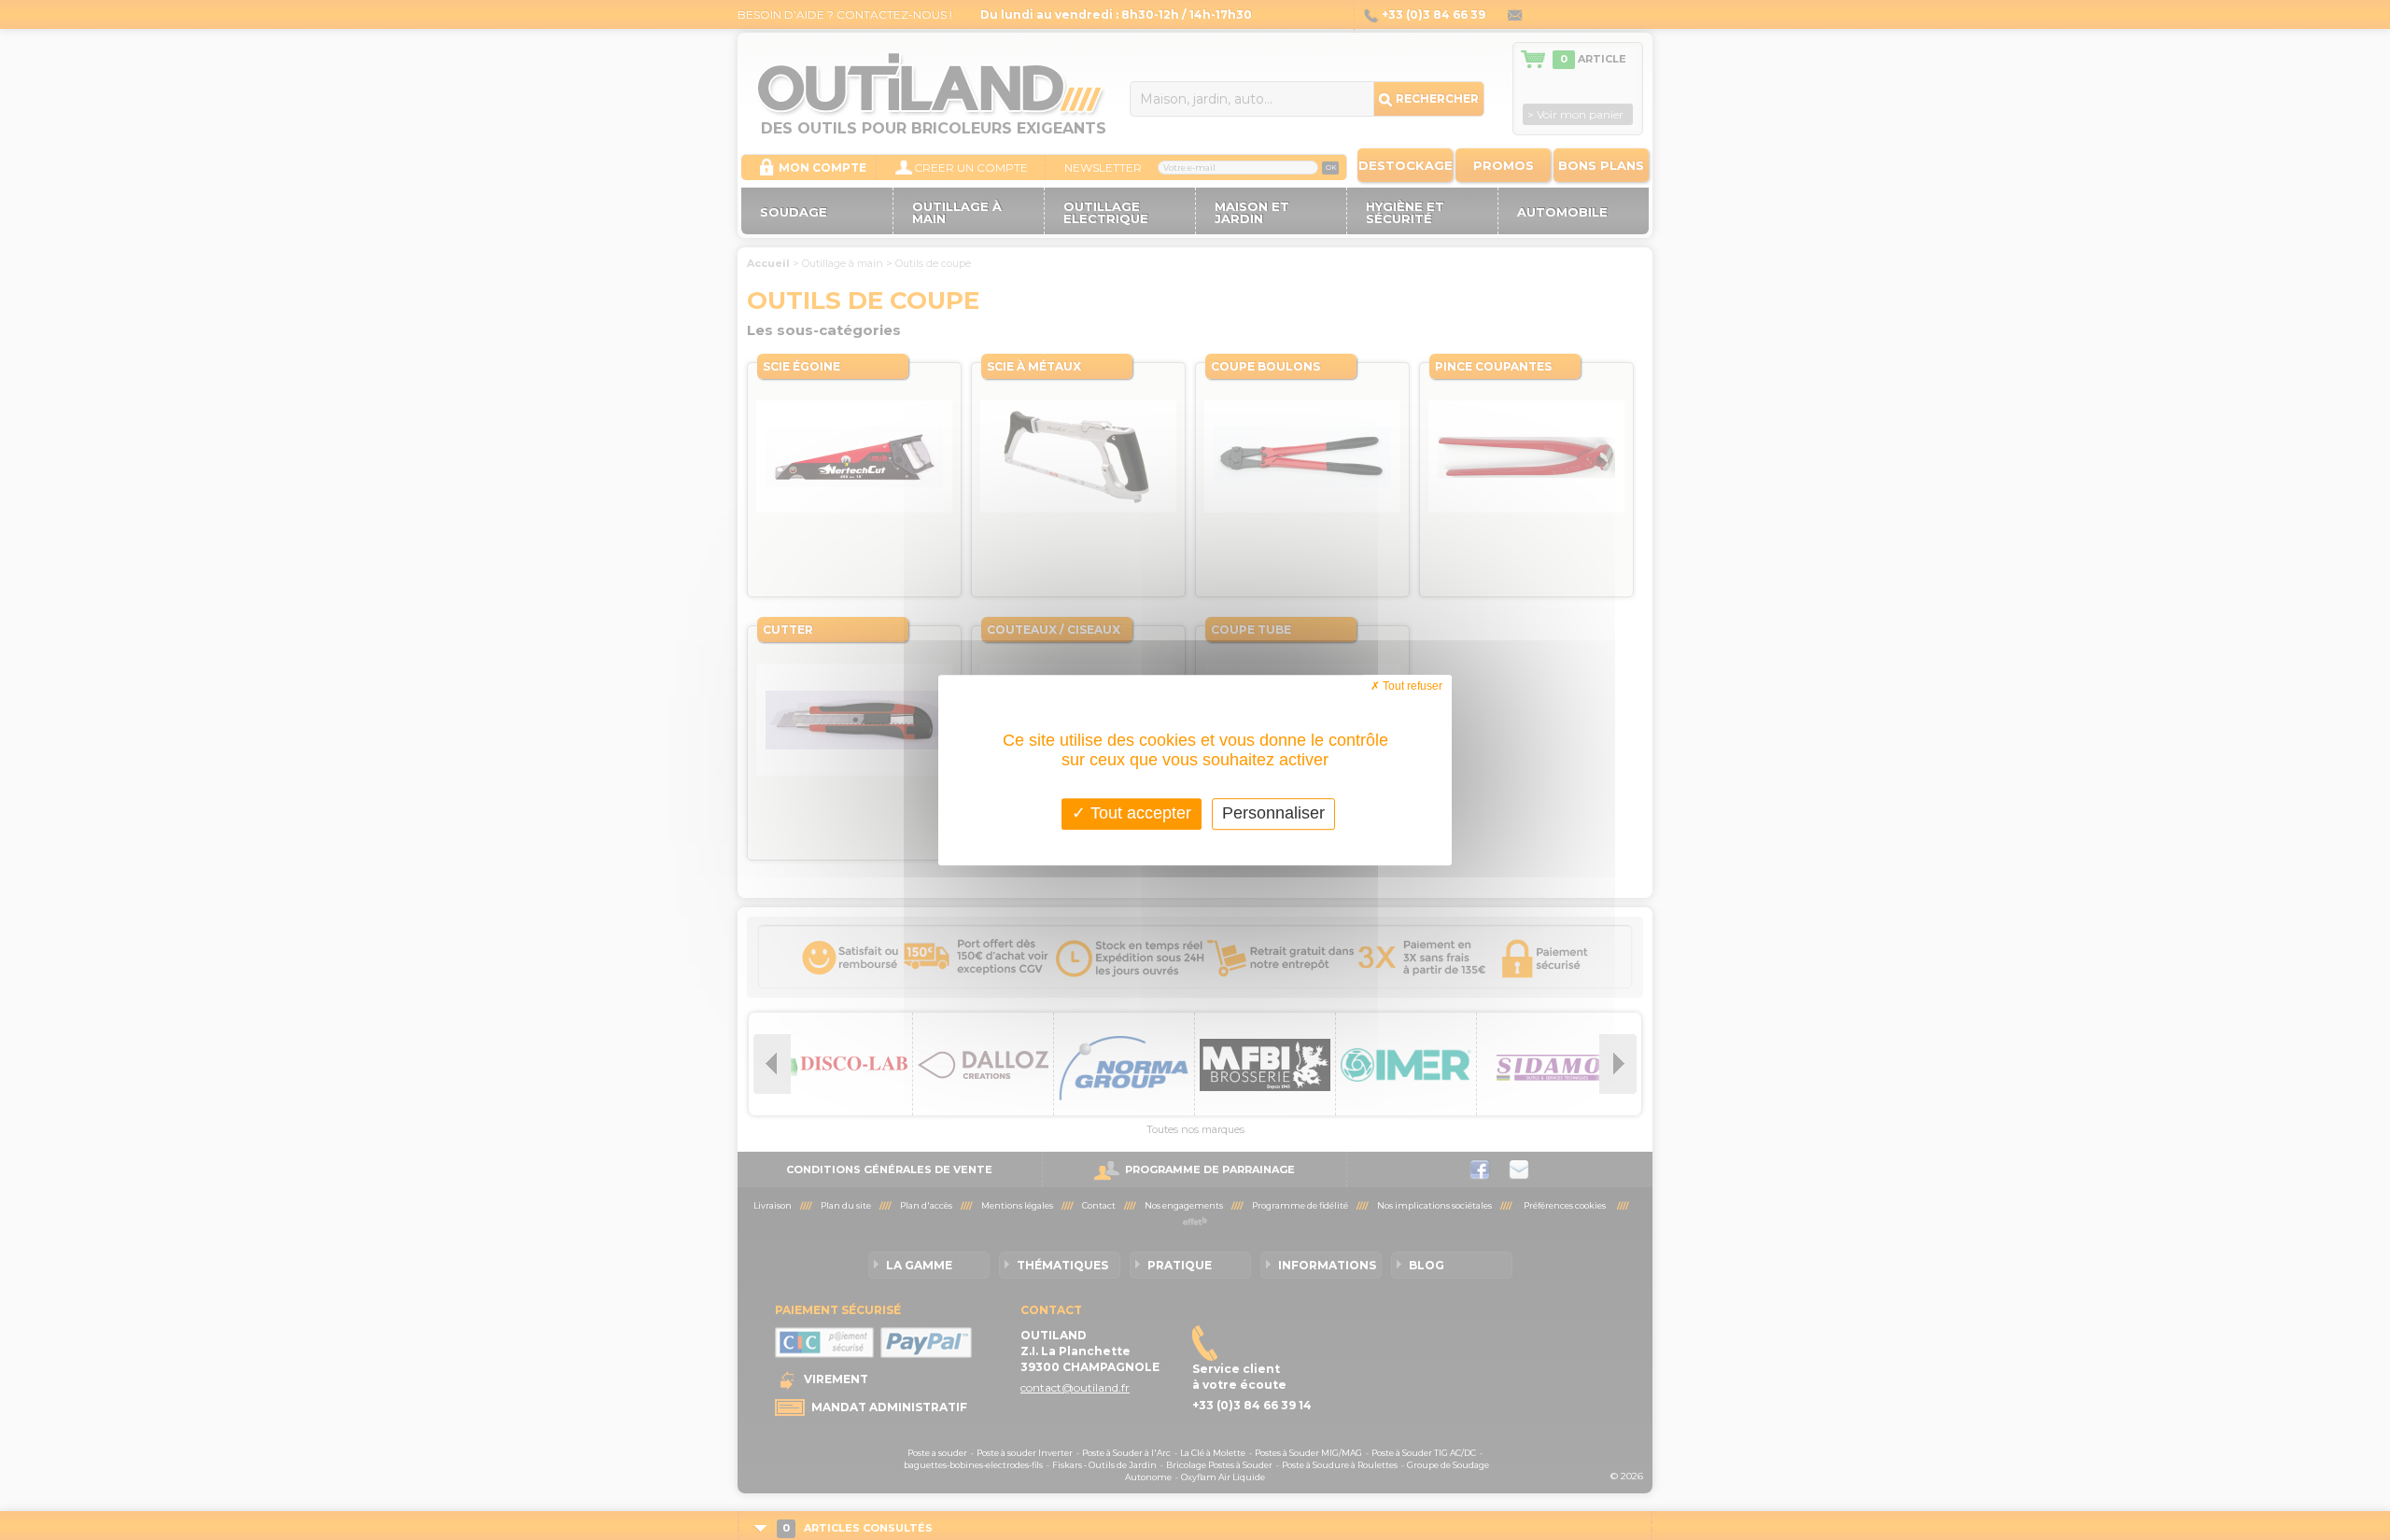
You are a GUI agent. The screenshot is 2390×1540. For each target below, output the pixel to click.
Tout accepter (1139, 813)
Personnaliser (1273, 813)
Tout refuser (1411, 686)
